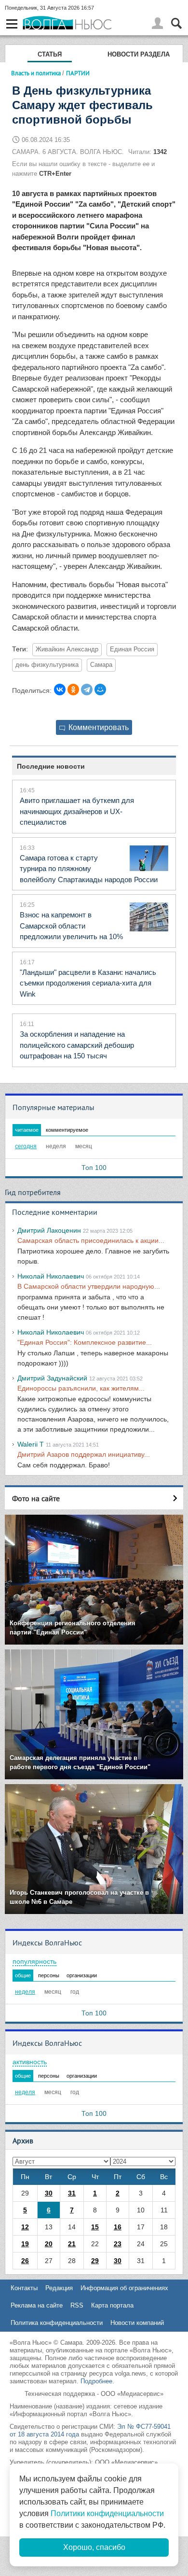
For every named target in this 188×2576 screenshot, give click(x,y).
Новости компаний (137, 2323)
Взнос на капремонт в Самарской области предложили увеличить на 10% (71, 926)
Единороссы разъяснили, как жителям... (81, 1388)
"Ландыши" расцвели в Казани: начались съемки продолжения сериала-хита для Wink (88, 983)
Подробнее (96, 2381)
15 (95, 2227)
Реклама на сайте (37, 2305)
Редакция (59, 2288)
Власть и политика (36, 73)
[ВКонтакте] (60, 690)
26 (25, 2261)
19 (25, 2244)
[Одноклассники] (73, 690)
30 (49, 2193)
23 (118, 2244)
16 (118, 2227)
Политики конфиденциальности (107, 2513)
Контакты (24, 2288)
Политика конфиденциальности (57, 2323)
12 (25, 2227)
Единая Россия (132, 649)
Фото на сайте (36, 1498)
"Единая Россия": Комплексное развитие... (85, 1342)
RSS (77, 2305)
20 (49, 2244)
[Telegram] (87, 690)
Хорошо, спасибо (94, 2547)
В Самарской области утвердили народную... (89, 1286)
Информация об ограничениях (124, 2288)
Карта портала (112, 2305)
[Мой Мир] (100, 690)
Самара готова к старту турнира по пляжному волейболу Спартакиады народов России (89, 869)
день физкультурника (47, 665)
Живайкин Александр (67, 649)
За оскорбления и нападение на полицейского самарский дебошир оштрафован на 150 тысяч (77, 1045)
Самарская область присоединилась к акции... (91, 1240)
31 (72, 2193)
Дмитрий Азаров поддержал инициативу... (84, 1454)
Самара (101, 665)
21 (72, 2244)
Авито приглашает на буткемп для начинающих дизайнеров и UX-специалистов (77, 811)
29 (95, 2261)
